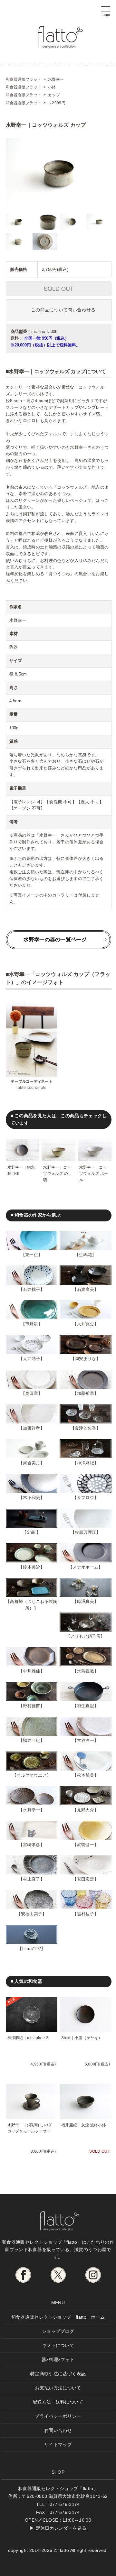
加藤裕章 (86, 1393)
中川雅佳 (31, 1671)
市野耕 (32, 1324)
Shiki (32, 1532)
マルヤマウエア (31, 1775)
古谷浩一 (86, 1740)
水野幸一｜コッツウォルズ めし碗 (58, 1173)
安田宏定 (86, 1879)
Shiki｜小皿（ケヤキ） (82, 2038)
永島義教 (86, 1671)
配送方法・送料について (58, 2402)
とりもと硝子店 (86, 1636)
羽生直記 (86, 1706)
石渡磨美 (86, 1289)
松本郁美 (86, 1775)
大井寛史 (86, 1324)
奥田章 (32, 1393)
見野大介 (86, 1810)
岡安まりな (86, 1359)
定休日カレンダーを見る (61, 2528)
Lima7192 (32, 1949)
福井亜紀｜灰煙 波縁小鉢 (84, 2125)
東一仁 (32, 1255)
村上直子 (31, 1879)
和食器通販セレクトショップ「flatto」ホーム (58, 2317)
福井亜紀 (31, 1740)
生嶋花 (85, 1255)
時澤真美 (86, 1601)
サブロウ (86, 1498)
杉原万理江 (86, 1532)
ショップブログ (58, 2331)
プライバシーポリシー (58, 2416)
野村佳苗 (31, 1706)
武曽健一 (86, 1845)
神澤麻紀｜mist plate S (28, 2038)
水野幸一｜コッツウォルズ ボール (94, 1173)
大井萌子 (31, 1359)
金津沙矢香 (86, 1428)
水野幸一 (31, 1810)
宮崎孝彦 (31, 1845)
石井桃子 (31, 1289)
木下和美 (31, 1498)
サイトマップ (58, 2444)
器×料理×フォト (58, 2360)
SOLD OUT (59, 288)
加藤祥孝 (31, 1428)
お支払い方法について (58, 2388)
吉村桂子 (86, 1914)
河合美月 (31, 1463)
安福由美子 (32, 1914)
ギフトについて (58, 2345)
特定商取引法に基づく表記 (58, 2374)
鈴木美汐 (31, 1567)
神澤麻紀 (86, 1463)
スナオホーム (85, 1567)
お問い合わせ (58, 2430)
